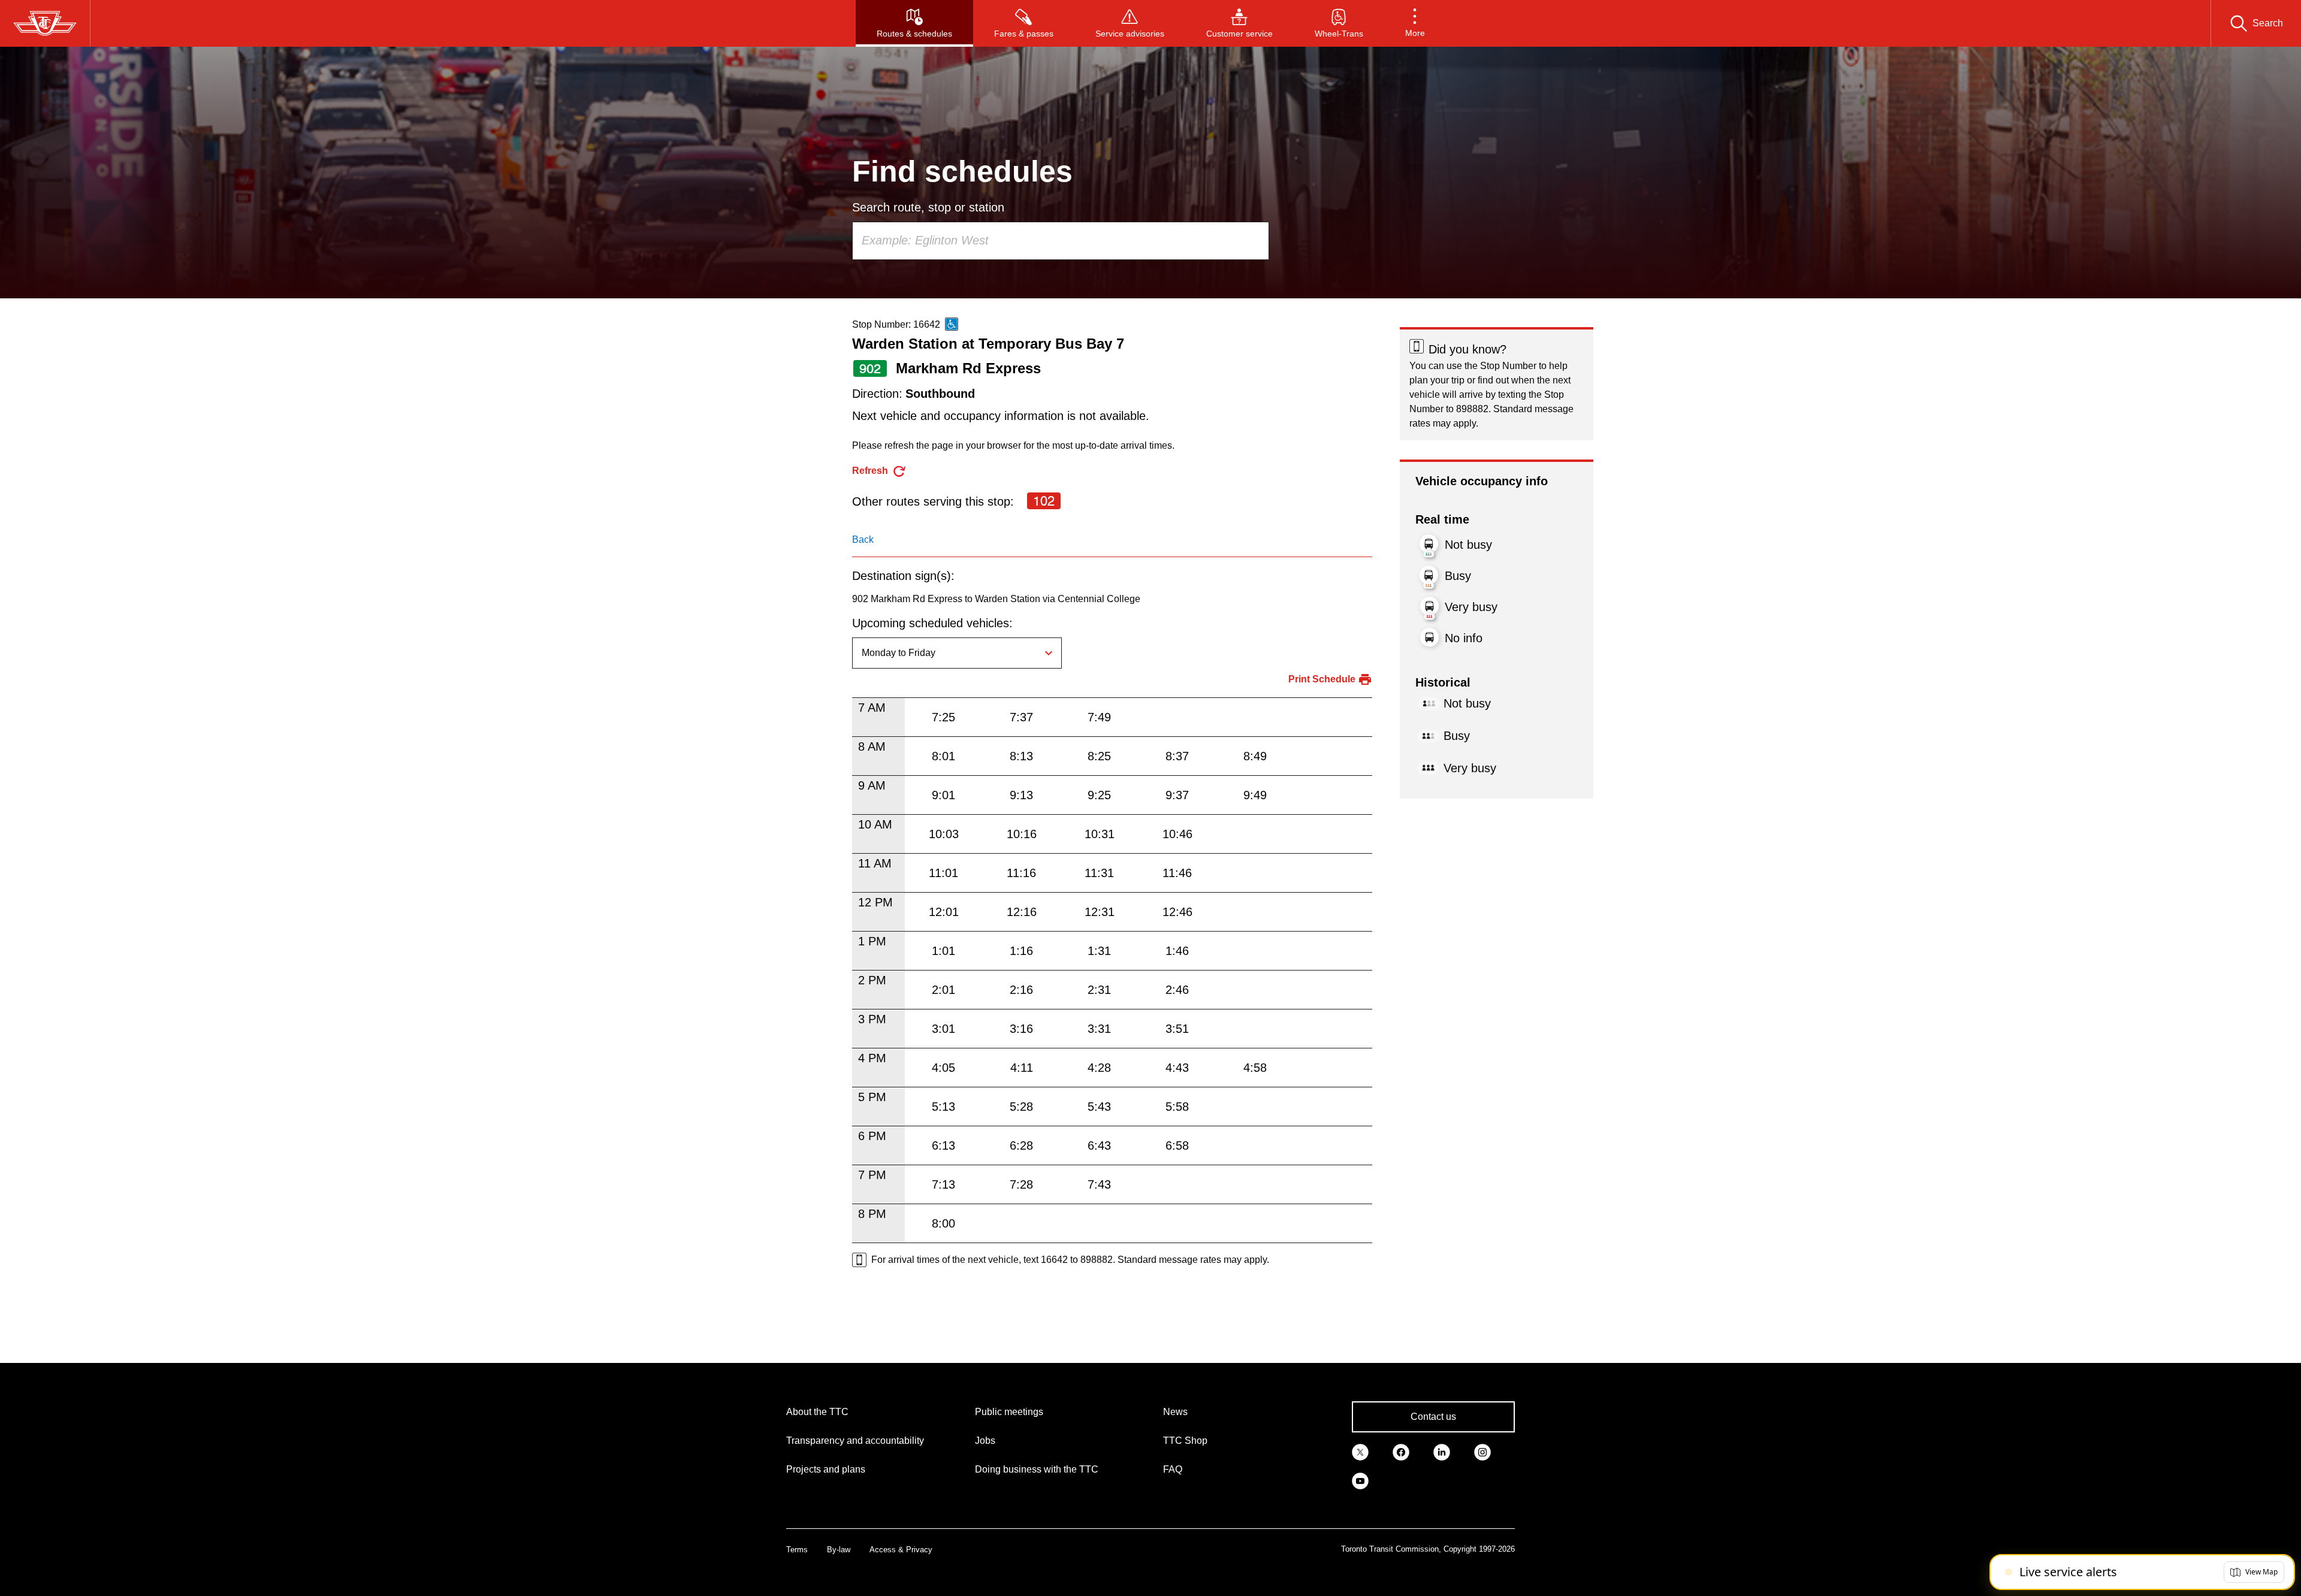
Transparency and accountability (855, 1441)
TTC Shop (1185, 1441)
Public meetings (1009, 1412)
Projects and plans (826, 1469)
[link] (1360, 1452)
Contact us (1433, 1417)
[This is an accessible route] (952, 324)
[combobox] (1061, 241)
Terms (797, 1550)
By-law (839, 1550)
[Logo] (45, 23)
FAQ (1173, 1469)
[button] (1415, 23)
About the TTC (817, 1412)
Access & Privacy (901, 1550)
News (1175, 1412)
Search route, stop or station (928, 207)
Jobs (985, 1441)
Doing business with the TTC (1037, 1469)
